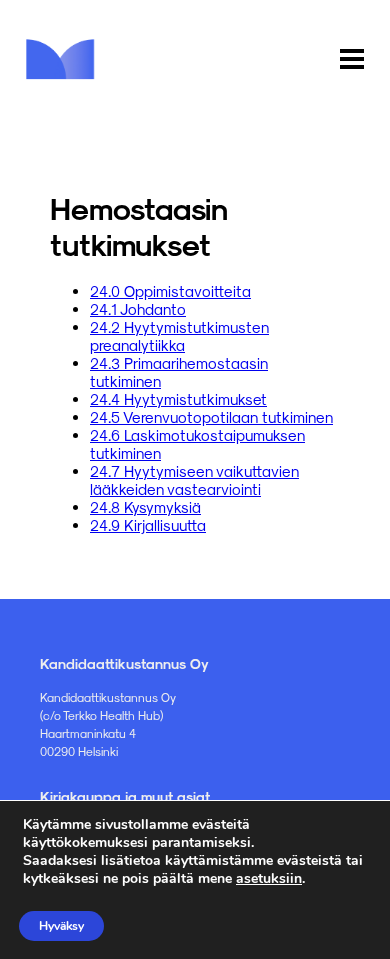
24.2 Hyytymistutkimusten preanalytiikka (179, 336)
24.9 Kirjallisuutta (148, 525)
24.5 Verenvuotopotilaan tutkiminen (211, 417)
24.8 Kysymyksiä (145, 507)
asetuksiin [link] (269, 878)
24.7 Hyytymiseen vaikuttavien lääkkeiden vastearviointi (194, 480)
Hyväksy (61, 926)
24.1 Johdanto (138, 309)
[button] (352, 60)
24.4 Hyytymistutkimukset (178, 399)
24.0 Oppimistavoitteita (170, 291)
